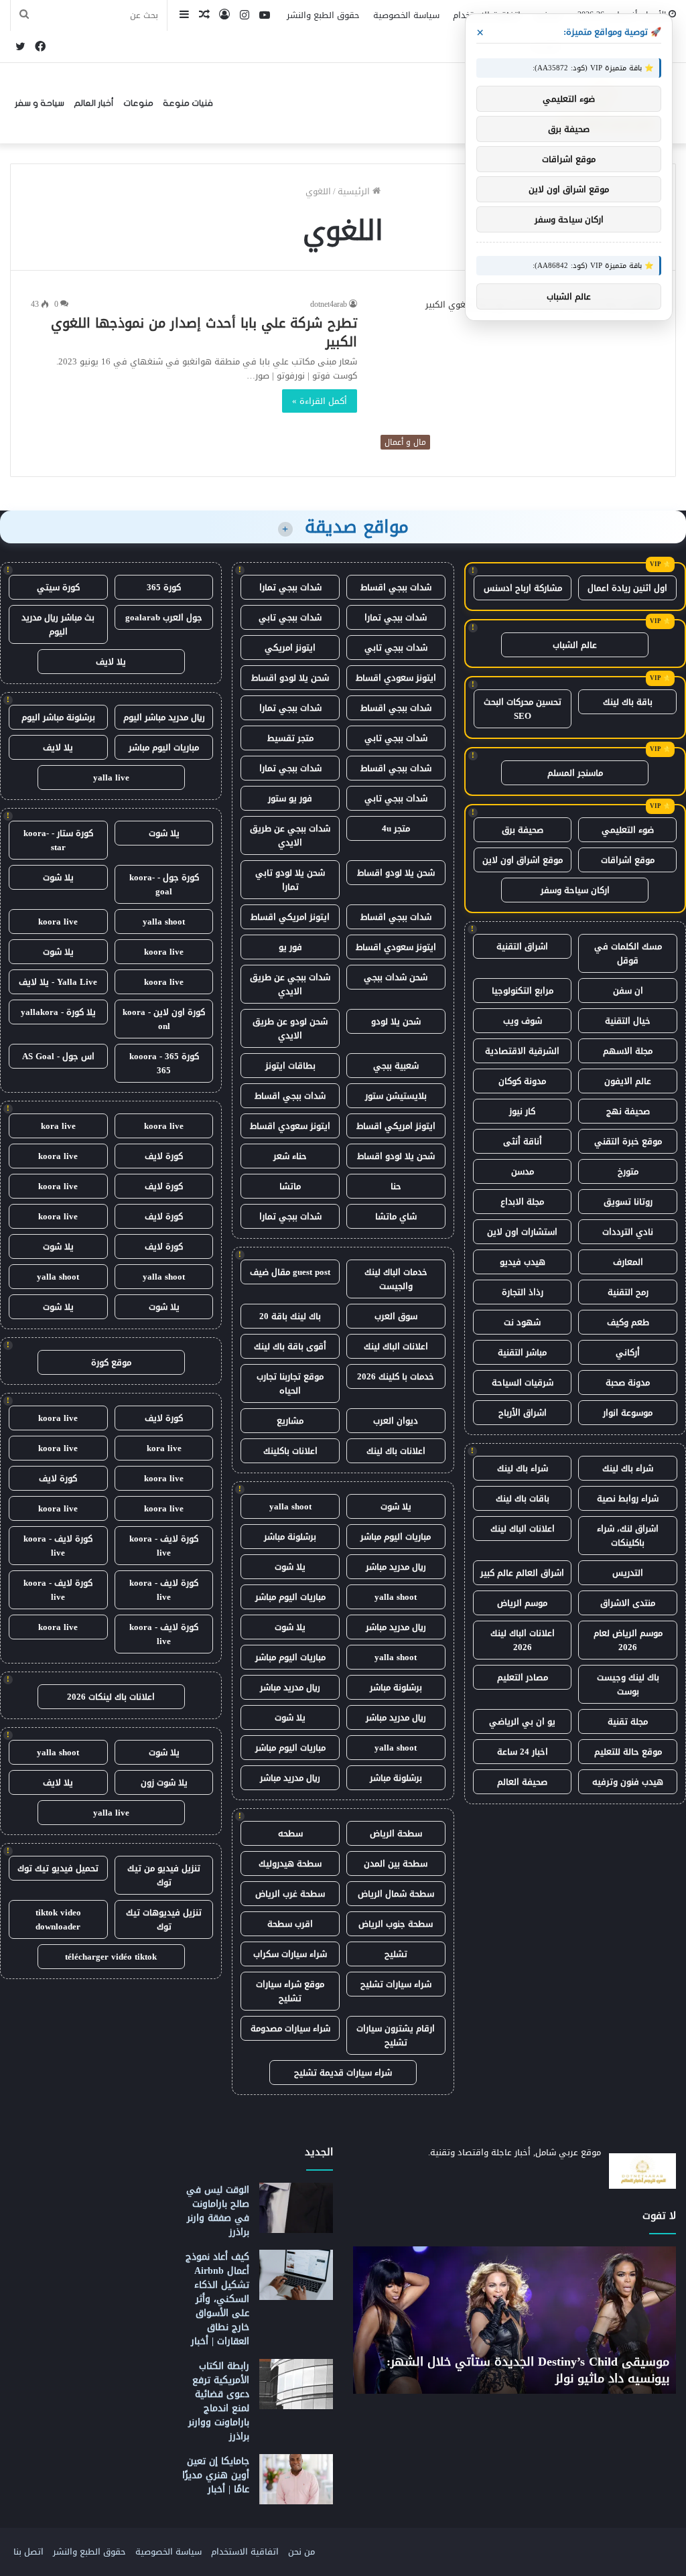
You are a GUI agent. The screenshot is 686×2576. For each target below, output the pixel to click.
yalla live (111, 777)
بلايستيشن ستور (396, 1096)
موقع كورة (111, 1362)
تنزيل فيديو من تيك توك (164, 1875)
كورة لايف (164, 1156)
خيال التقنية (628, 1021)
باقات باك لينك (523, 1498)
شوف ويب (523, 1021)
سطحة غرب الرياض (290, 1894)
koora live (58, 922)
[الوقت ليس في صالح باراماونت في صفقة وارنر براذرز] (296, 2208)
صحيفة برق (523, 830)
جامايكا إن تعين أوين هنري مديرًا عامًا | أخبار (216, 2475)
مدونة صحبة (628, 1382)
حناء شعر (290, 1156)
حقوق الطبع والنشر (323, 15)
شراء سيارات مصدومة (290, 2028)
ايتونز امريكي (290, 648)
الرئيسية (355, 191)
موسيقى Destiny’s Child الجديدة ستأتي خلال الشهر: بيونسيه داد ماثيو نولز (528, 2370)
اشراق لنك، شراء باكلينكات (628, 1536)
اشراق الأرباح (523, 1413)
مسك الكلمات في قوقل (628, 953)
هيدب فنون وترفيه (628, 1782)
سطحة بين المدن (396, 1863)
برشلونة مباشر (290, 1537)
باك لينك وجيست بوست (628, 1684)
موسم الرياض (522, 1603)
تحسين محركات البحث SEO (523, 709)
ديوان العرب (396, 1421)
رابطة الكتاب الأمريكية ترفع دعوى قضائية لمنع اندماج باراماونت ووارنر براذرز (219, 2401)
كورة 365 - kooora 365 (164, 1063)
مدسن (523, 1171)
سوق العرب (396, 1316)
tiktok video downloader (58, 1919)
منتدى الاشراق (628, 1603)
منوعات (138, 103)
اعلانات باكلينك (290, 1451)
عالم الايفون (628, 1081)
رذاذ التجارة (523, 1292)
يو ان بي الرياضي (522, 1721)
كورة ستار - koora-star (58, 840)
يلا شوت (396, 1506)
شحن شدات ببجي (396, 977)
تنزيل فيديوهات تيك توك (164, 1919)
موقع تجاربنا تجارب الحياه (290, 1383)
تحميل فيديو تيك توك (58, 1868)
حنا (396, 1186)
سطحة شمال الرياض (396, 1894)
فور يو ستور (290, 798)
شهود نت (522, 1322)
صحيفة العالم (522, 1782)
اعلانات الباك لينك (523, 1529)
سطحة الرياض (396, 1833)
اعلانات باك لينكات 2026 (111, 1697)
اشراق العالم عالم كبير (522, 1573)
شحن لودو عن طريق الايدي (290, 1028)
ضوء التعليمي (628, 830)
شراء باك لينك (628, 1468)
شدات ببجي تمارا (290, 587)
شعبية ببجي (396, 1066)
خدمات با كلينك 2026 (396, 1376)
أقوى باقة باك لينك (290, 1346)
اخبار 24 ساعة (523, 1752)
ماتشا (290, 1186)
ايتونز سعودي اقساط (396, 678)
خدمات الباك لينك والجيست (396, 1279)
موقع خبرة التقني (628, 1141)
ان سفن (628, 991)
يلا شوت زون (164, 1782)
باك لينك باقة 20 (290, 1316)
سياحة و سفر (40, 103)
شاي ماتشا (396, 1216)
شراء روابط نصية (628, 1498)
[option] (514, 2320)
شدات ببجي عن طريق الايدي (290, 835)
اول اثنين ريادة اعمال (627, 588)
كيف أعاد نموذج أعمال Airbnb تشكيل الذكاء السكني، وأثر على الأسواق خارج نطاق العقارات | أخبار (217, 2299)
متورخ (628, 1171)
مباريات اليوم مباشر (396, 1537)
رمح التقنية (628, 1292)
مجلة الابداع (522, 1202)
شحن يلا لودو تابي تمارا (290, 880)
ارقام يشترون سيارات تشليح (396, 2035)
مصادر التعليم (523, 1677)
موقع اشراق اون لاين (523, 860)
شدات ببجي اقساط (396, 587)
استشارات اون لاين (522, 1232)
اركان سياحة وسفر (575, 890)
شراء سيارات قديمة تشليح (343, 2073)
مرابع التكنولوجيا (523, 991)
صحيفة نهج (628, 1111)
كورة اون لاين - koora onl (164, 1019)
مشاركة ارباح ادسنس (523, 588)
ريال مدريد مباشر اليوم (164, 717)
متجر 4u (396, 828)
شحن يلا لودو (396, 1021)
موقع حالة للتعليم (628, 1752)
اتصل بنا (28, 2552)
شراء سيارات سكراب (290, 1954)
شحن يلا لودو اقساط (290, 678)
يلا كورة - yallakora (58, 1012)
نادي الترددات (628, 1232)
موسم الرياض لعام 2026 (628, 1640)
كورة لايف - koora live (164, 1546)
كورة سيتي (58, 587)
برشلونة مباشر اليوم (58, 717)
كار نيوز (522, 1111)
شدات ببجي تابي (290, 617)
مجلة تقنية (628, 1721)
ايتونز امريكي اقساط (290, 917)
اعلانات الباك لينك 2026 (523, 1640)
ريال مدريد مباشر (396, 1567)
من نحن (301, 2552)
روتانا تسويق (628, 1202)
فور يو (290, 947)
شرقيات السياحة (523, 1382)
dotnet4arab (329, 304)
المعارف (628, 1262)
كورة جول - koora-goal (164, 884)
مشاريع (290, 1421)
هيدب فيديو (523, 1262)
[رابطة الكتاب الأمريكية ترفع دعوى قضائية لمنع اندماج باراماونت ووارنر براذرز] (296, 2384)
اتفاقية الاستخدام (245, 2552)
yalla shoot (290, 1506)
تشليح (396, 1954)
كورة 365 (164, 587)
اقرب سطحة (290, 1924)
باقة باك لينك (628, 702)
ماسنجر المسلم (575, 773)
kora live (58, 1126)
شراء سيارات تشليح (396, 1984)
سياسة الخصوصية (406, 15)
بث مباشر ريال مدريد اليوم (58, 624)
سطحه (290, 1833)
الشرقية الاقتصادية (522, 1051)
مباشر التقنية (522, 1352)
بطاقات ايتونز (290, 1066)
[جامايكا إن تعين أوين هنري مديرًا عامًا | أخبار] (296, 2479)
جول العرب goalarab (164, 617)
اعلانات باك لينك (396, 1451)
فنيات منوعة (188, 103)
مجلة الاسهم (628, 1051)
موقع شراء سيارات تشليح (290, 1991)
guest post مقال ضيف (290, 1272)
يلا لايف (111, 662)
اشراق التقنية (522, 946)
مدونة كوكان (522, 1081)
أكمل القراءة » (320, 401)
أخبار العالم (94, 103)
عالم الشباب (575, 645)
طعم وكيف (628, 1322)
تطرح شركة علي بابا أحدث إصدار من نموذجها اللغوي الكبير (204, 332)
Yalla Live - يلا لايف (58, 982)
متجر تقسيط (290, 738)
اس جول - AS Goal (58, 1056)
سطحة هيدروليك (290, 1863)
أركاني (628, 1352)
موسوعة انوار (628, 1413)
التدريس (628, 1573)
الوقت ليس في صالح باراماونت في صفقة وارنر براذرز (218, 2211)
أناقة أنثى (523, 1141)
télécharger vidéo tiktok (111, 1957)
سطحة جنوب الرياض (396, 1924)
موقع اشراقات (628, 860)
